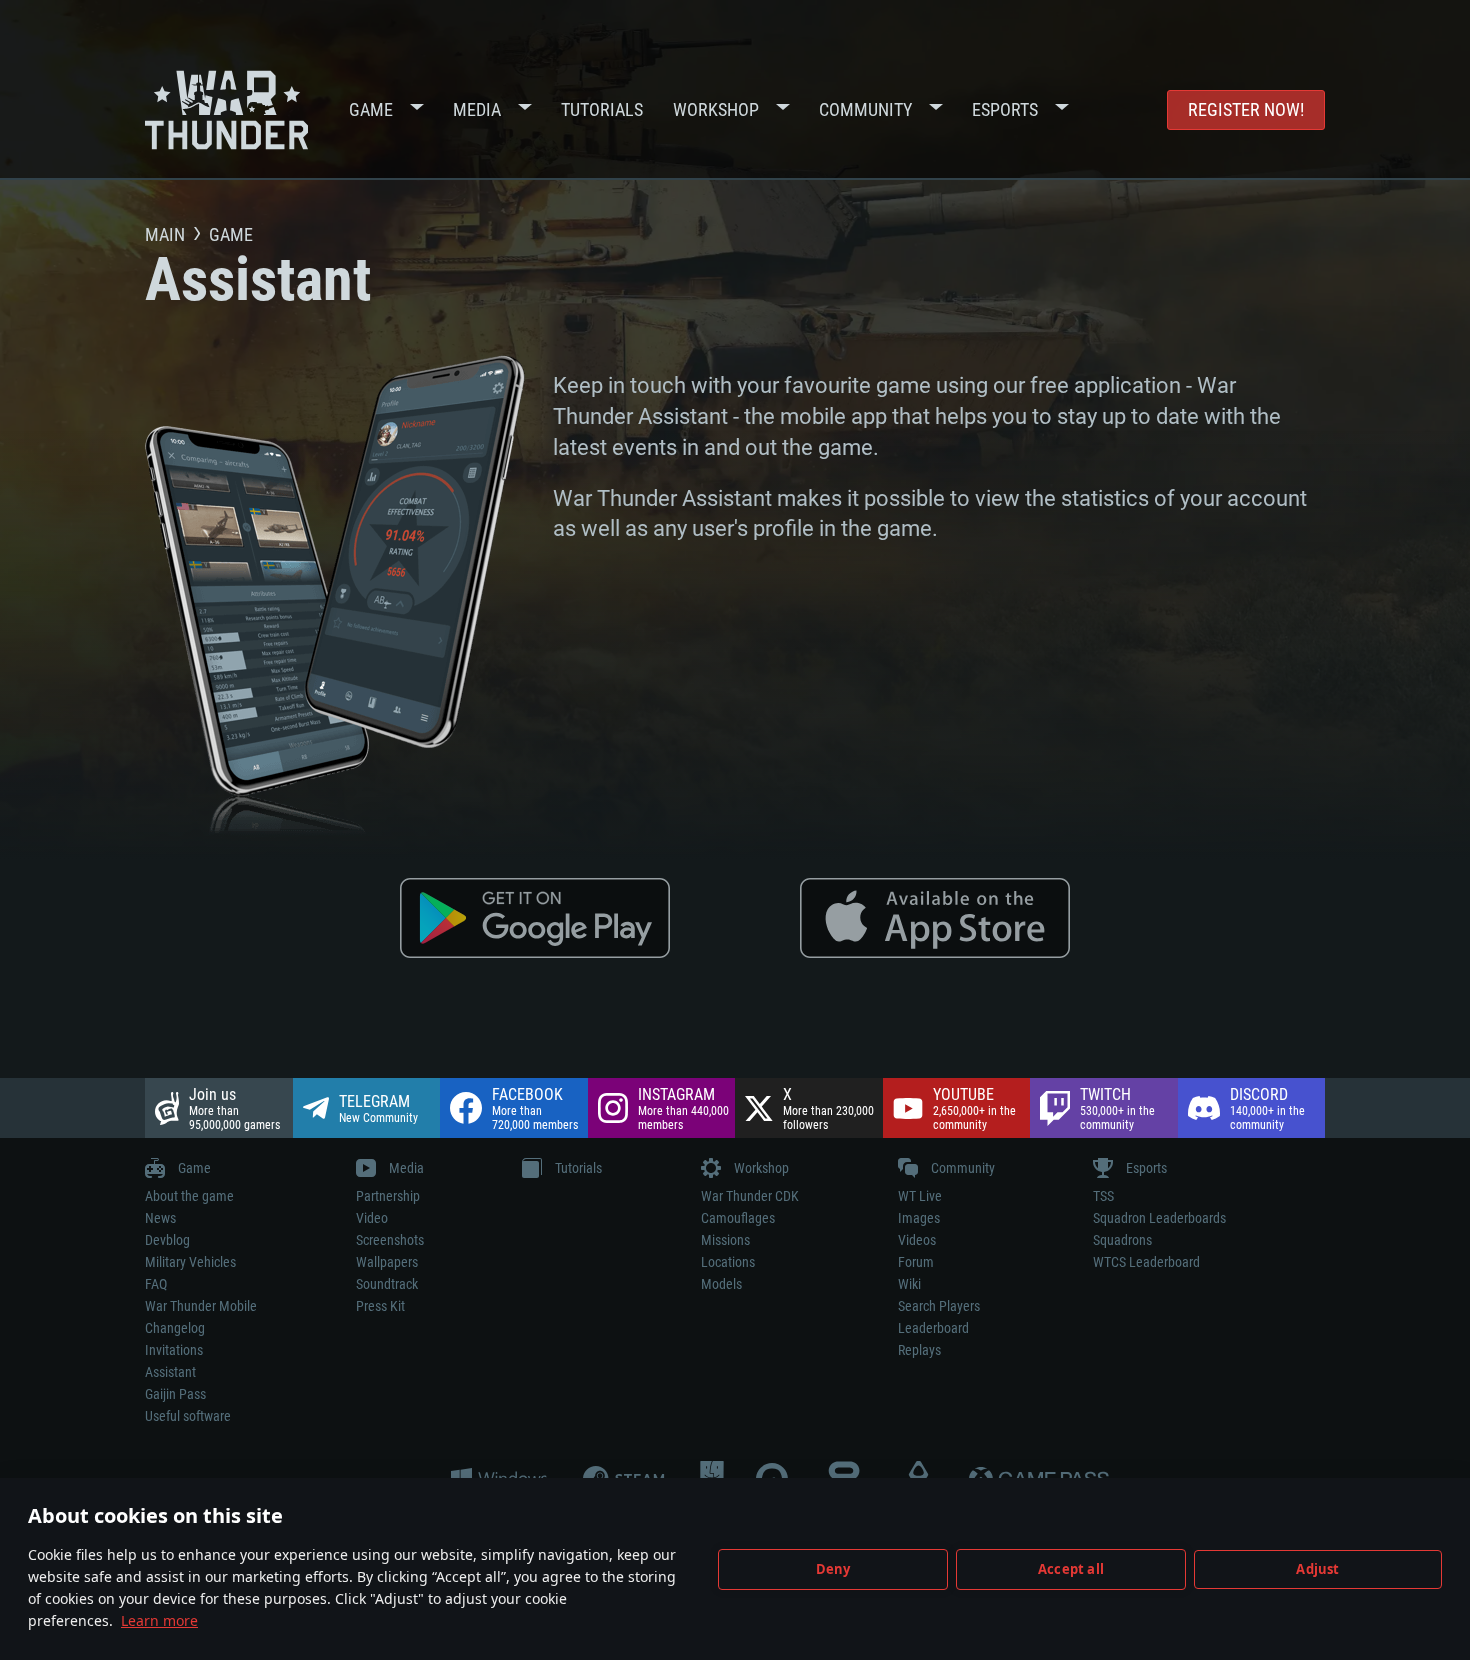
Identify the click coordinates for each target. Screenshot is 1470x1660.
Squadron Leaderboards (1159, 1218)
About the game (189, 1196)
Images (919, 1218)
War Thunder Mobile (201, 1306)
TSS (1103, 1196)
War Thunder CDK (750, 1196)
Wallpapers (387, 1262)
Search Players (939, 1306)
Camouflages (738, 1218)
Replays (919, 1350)
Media (477, 109)
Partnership (388, 1196)
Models (721, 1284)
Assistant (170, 1372)
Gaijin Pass (175, 1394)
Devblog (167, 1240)
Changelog (175, 1328)
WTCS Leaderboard (1146, 1262)
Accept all (1071, 1569)
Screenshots (390, 1240)
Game (371, 109)
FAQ (156, 1284)
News (160, 1218)
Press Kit (380, 1306)
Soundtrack (387, 1284)
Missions (725, 1240)
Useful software (188, 1416)
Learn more (159, 1620)
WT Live (920, 1196)
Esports (1005, 109)
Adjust (1317, 1569)
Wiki (909, 1284)
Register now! (1246, 109)
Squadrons (1122, 1240)
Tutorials (602, 109)
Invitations (174, 1350)
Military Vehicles (190, 1262)
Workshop (716, 109)
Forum (916, 1262)
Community (865, 109)
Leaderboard (933, 1328)
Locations (728, 1262)
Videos (917, 1240)
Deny (833, 1569)
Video (372, 1218)
